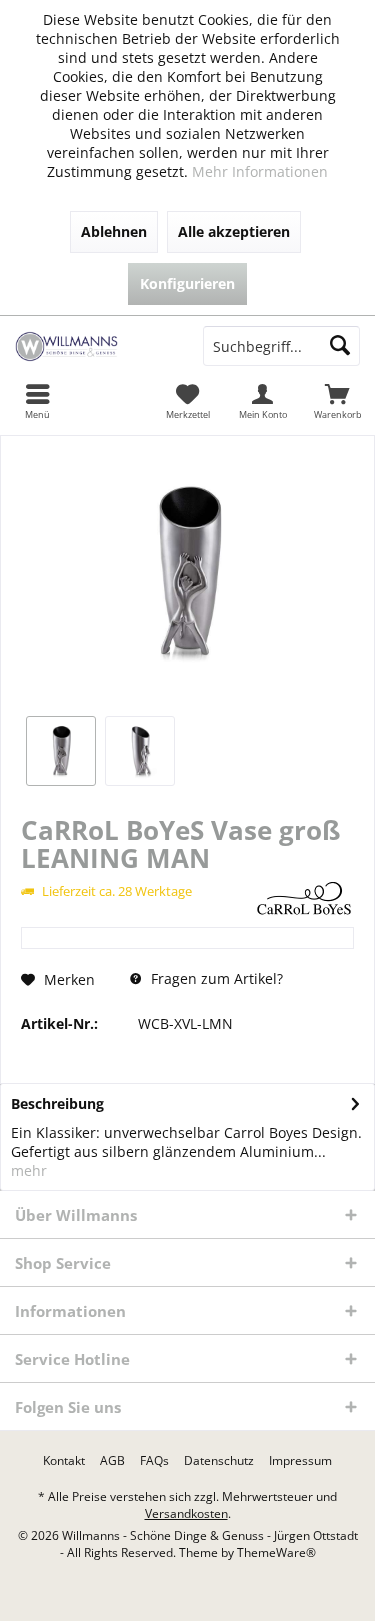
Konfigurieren (187, 283)
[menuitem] (37, 401)
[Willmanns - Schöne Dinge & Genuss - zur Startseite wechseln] (94, 346)
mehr (29, 1170)
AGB (112, 1461)
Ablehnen (114, 231)
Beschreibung (57, 1103)
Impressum (300, 1461)
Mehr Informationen (260, 171)
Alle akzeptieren (234, 231)
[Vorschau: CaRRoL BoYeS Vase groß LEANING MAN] (61, 751)
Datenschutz (219, 1461)
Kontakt (64, 1461)
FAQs (154, 1461)
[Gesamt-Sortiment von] (304, 897)
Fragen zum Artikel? (215, 978)
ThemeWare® (276, 1552)
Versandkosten (186, 1513)
